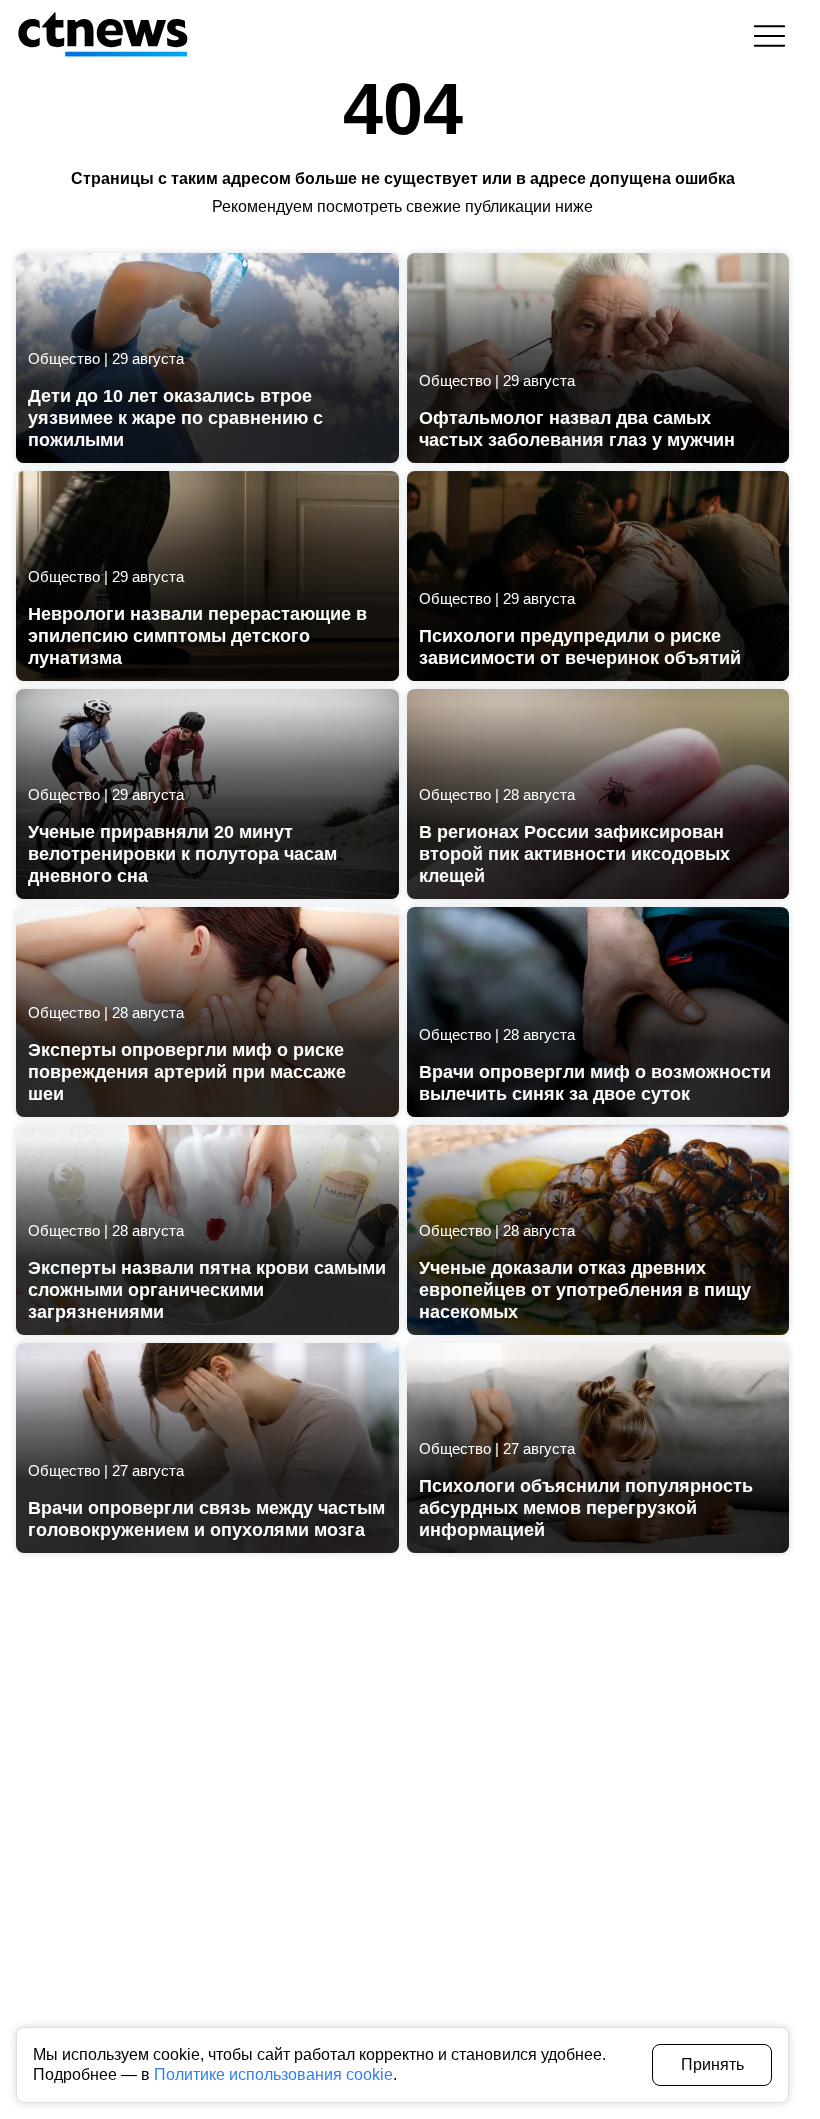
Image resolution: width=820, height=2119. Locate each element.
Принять (712, 2064)
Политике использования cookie (273, 2074)
